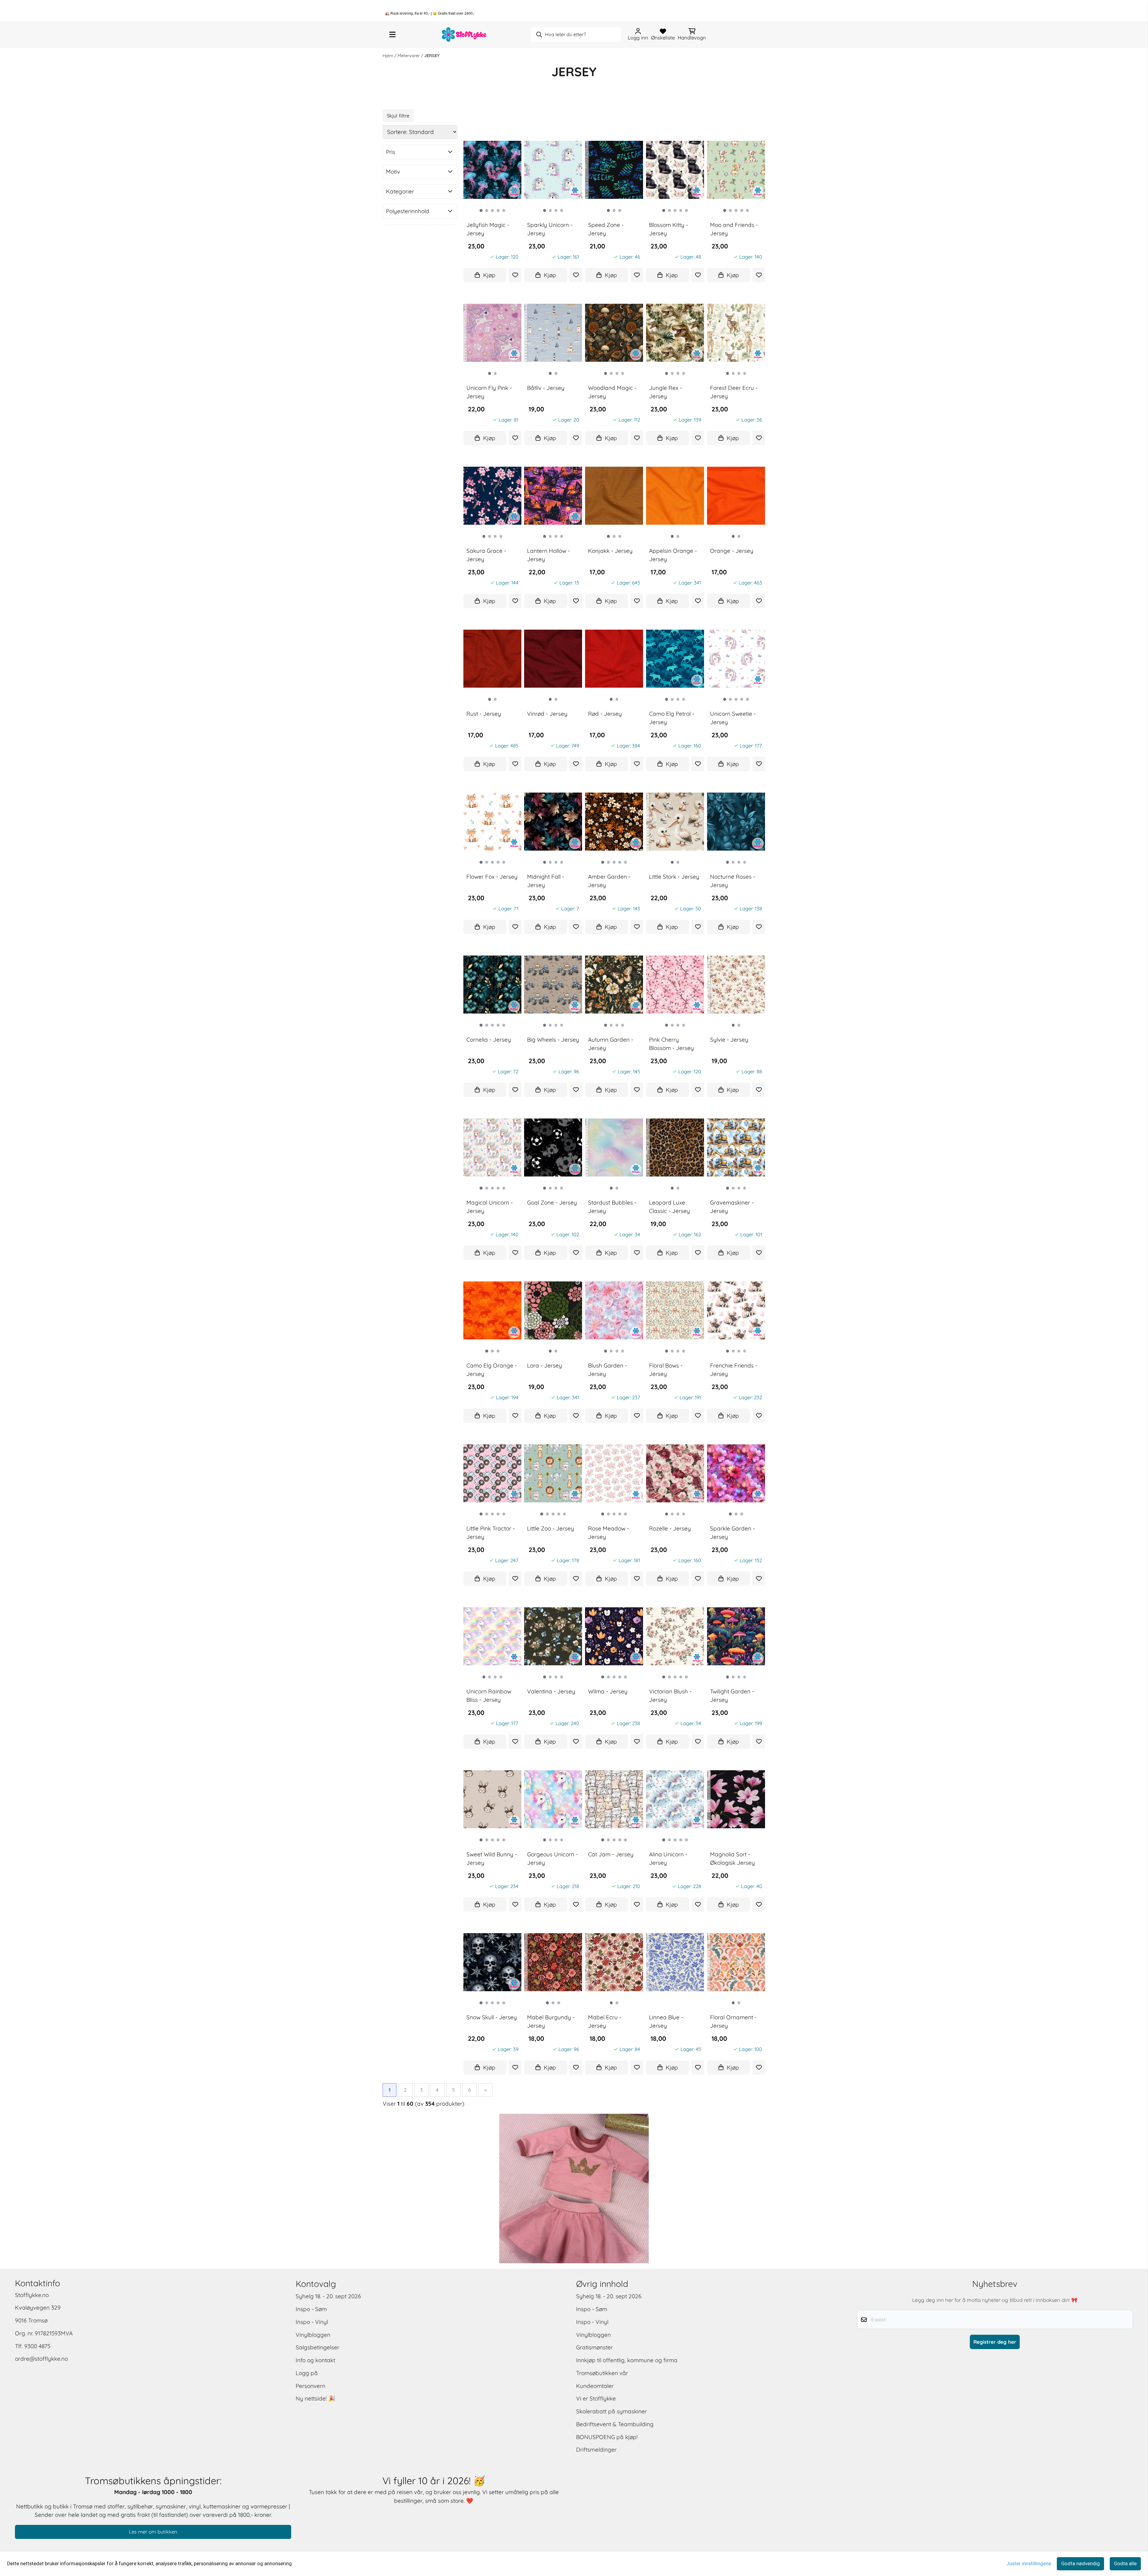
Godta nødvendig (1081, 2564)
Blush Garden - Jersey (607, 1370)
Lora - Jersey (545, 1365)
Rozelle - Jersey (670, 1528)
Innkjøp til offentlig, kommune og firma (627, 2360)
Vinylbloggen (313, 2335)
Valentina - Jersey (551, 1691)
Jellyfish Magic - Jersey (488, 229)
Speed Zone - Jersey (606, 229)
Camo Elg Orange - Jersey (492, 1370)
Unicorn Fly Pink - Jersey (489, 392)
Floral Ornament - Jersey (733, 2022)
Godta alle (1125, 2564)
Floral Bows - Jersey (666, 1370)
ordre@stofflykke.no (41, 2359)
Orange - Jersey (732, 550)
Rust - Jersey (484, 713)
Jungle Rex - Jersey (665, 392)
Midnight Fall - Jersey (546, 881)
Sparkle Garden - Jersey (732, 1533)
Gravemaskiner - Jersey (732, 1207)
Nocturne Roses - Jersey (733, 881)
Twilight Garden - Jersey (732, 1696)
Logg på (307, 2373)
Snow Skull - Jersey (492, 2017)
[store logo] (464, 35)
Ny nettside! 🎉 (316, 2398)
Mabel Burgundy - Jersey (551, 2022)
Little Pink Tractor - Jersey (491, 1533)
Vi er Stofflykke (596, 2398)
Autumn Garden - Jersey (611, 1044)
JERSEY (432, 56)
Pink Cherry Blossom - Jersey (671, 1044)
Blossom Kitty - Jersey (668, 229)
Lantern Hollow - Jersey (548, 555)
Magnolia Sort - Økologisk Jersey (732, 1859)
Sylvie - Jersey (729, 1039)
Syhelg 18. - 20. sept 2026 (328, 2296)
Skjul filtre (398, 116)
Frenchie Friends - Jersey (734, 1370)
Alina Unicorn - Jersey (668, 1859)
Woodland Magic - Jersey (612, 392)
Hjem (388, 56)
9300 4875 (37, 2346)
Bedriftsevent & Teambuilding (615, 2424)
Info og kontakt (315, 2360)
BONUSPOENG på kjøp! (607, 2437)
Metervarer (409, 56)
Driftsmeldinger (596, 2450)
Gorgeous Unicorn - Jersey (552, 1859)
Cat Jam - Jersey (611, 1854)
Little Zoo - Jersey (551, 1528)
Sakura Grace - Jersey (486, 555)
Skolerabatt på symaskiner (612, 2411)
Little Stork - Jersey (674, 876)
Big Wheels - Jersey (553, 1039)
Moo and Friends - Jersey (734, 229)
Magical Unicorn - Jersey (490, 1207)
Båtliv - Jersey (546, 387)
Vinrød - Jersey (547, 713)
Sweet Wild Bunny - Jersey (492, 1859)
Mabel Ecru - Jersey (605, 2022)
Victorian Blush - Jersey (670, 1696)
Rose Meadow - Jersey (609, 1533)
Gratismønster (594, 2347)
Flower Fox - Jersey (492, 876)
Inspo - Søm (311, 2309)
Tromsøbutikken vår (602, 2373)
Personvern (310, 2386)
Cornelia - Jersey (489, 1039)
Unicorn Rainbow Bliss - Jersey (489, 1696)
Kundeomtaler (595, 2386)
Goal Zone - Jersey (552, 1202)
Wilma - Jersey (608, 1691)
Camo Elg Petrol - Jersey (672, 718)
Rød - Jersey (605, 713)
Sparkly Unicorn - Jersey (550, 229)
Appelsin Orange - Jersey (673, 555)
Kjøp (489, 275)
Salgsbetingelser (317, 2347)
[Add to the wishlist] (515, 275)
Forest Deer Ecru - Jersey (734, 392)
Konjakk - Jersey (610, 550)
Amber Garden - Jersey (609, 881)
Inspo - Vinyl (312, 2322)
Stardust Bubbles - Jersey (612, 1207)
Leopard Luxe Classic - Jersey (670, 1207)
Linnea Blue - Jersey (666, 2022)
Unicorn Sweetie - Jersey (733, 718)
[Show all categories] (392, 35)
